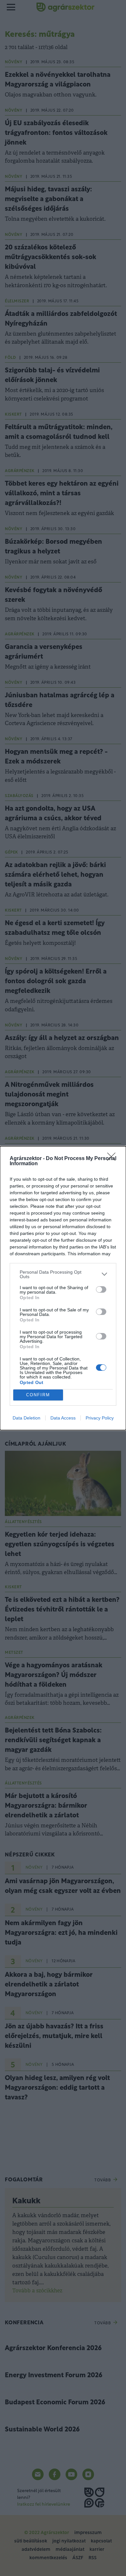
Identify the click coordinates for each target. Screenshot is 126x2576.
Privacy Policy (100, 1418)
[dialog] (63, 1288)
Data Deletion (26, 1418)
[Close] (113, 1159)
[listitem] (63, 1274)
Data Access (63, 1418)
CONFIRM (38, 1395)
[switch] (101, 1289)
